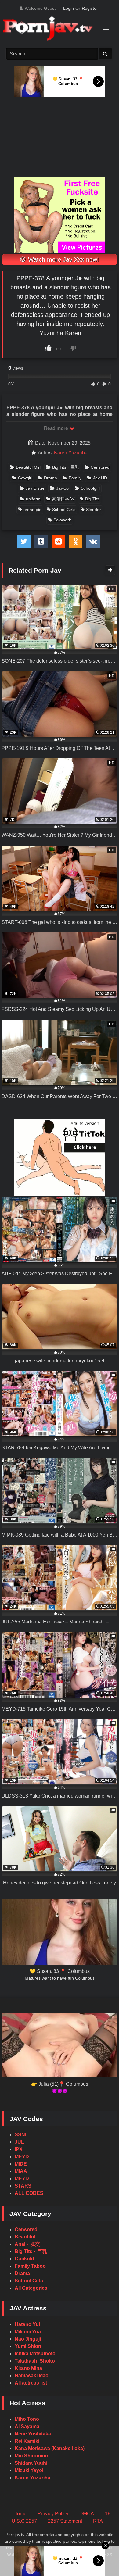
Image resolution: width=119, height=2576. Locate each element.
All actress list (31, 2383)
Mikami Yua (28, 2332)
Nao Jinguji (28, 2339)
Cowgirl (25, 478)
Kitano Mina (28, 2368)
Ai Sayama (27, 2426)
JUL (19, 2142)
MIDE (21, 2164)
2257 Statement (65, 2521)
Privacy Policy (53, 2514)
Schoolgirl (90, 488)
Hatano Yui (27, 2324)
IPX (19, 2149)
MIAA (21, 2171)
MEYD (22, 2157)
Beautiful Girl (28, 467)
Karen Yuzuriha (71, 453)
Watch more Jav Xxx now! (63, 259)
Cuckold (24, 2259)
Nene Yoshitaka (33, 2434)
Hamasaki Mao (32, 2376)
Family (75, 478)
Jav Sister (35, 488)
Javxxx (63, 488)
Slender (94, 510)
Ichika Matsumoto (35, 2354)
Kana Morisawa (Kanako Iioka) (50, 2448)
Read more (56, 428)
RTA (98, 2521)
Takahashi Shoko (35, 2361)
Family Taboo (30, 2266)
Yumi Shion (28, 2346)
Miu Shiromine (31, 2456)
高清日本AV (63, 499)
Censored (100, 467)
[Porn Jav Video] (54, 29)
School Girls (64, 510)
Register (90, 8)
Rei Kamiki (27, 2441)
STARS (23, 2186)
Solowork (62, 520)
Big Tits (92, 499)
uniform (33, 499)
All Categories (31, 2288)
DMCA (87, 2514)
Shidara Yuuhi (31, 2463)
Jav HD (100, 478)
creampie (32, 510)
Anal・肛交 (27, 2244)
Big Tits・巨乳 (66, 467)
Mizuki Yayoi (29, 2470)
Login (69, 8)
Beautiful (25, 2237)
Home (20, 2514)
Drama (50, 478)
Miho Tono (27, 2419)
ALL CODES (29, 2193)
